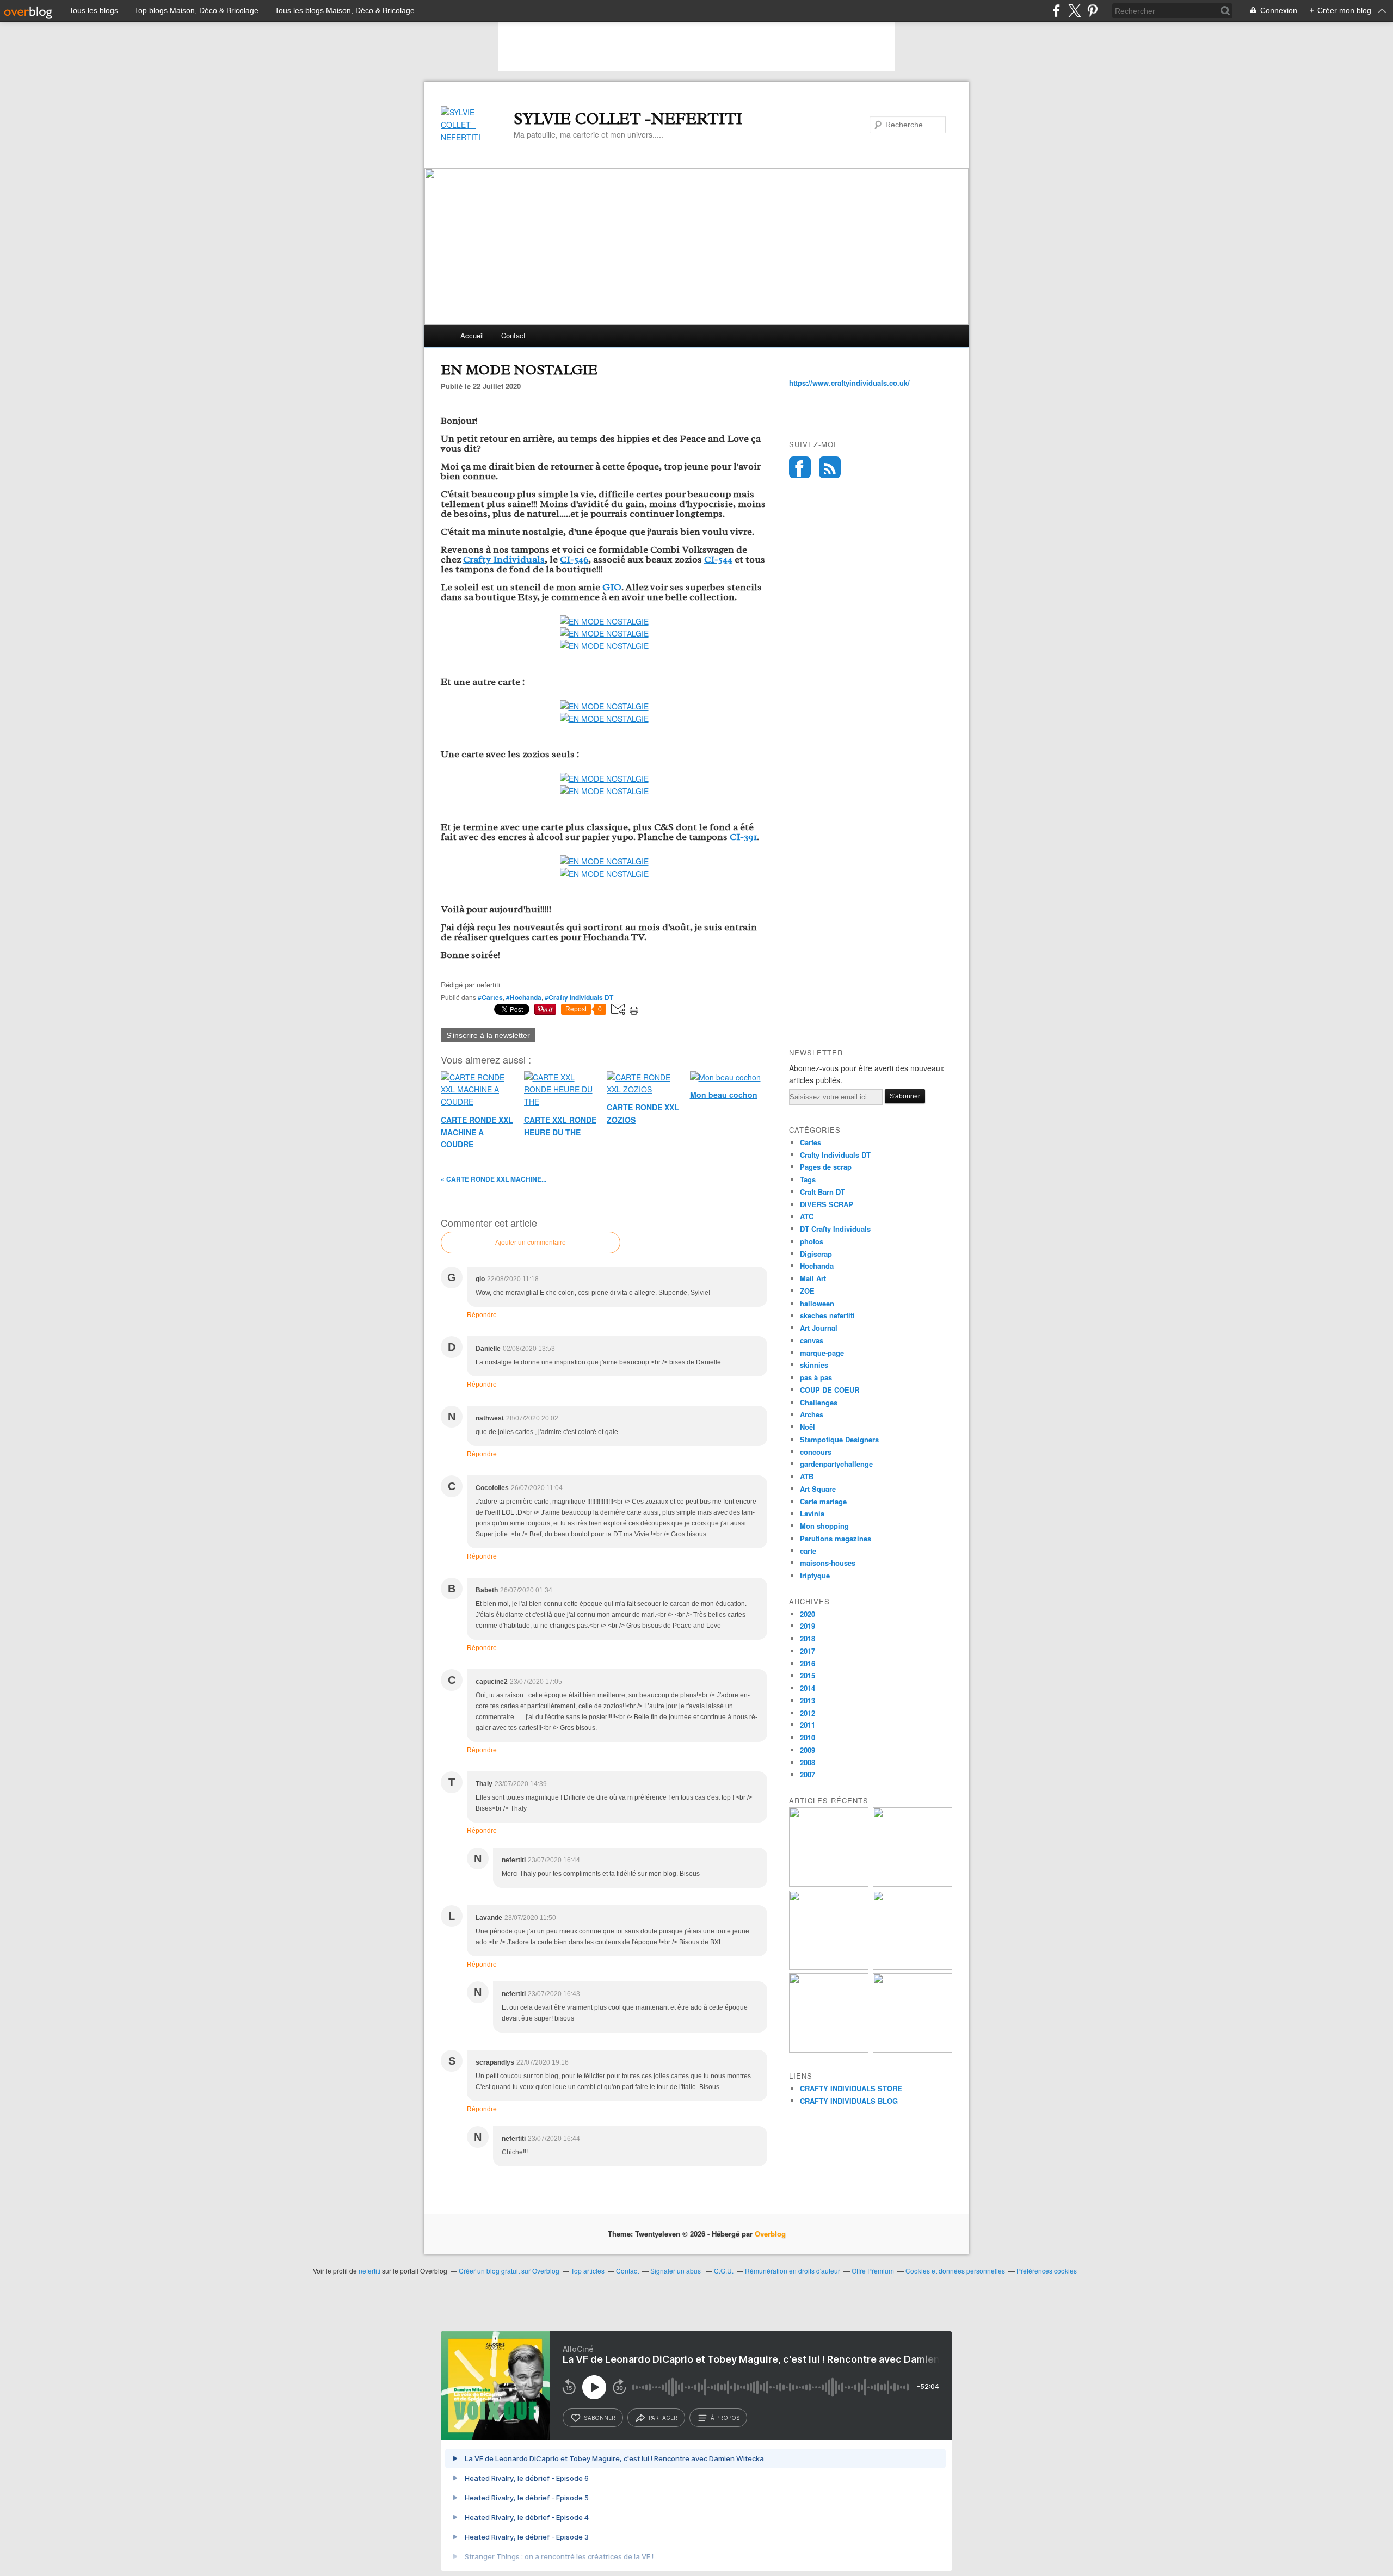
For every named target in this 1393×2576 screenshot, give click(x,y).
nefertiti (369, 2271)
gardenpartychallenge (836, 1464)
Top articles (588, 2271)
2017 (808, 1651)
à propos (725, 2418)
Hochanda (817, 1266)
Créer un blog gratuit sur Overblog (509, 2271)
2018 (808, 1638)
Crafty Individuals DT (835, 1155)
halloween (817, 1303)
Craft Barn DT (822, 1192)
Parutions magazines (836, 1538)
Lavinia (812, 1513)
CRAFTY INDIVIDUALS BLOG (849, 2101)
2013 (808, 1700)
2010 (808, 1737)
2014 (808, 1688)
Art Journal (819, 1328)
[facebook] (1056, 11)
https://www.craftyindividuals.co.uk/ (849, 383)
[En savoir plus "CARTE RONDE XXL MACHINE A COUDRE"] (913, 1884)
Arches (812, 1414)
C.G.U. (724, 2271)
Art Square (818, 1489)
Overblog (770, 2234)
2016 (808, 1663)
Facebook (800, 467)
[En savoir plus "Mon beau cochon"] (829, 2050)
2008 (808, 1762)
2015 (808, 1675)
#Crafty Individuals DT (579, 997)
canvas (812, 1340)
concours (816, 1452)
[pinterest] (1092, 11)
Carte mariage (823, 1501)
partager (663, 2418)
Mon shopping (824, 1526)
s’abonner (600, 2418)
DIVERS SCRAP (827, 1204)
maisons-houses (828, 1563)
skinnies (814, 1365)
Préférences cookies (1047, 2271)
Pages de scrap (826, 1167)
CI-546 (574, 559)
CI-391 (743, 837)
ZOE (807, 1291)
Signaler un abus (676, 2271)
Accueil (472, 335)
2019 (808, 1626)
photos (812, 1241)
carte (808, 1551)
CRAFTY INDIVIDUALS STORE (851, 2088)
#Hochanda (524, 997)
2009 (808, 1750)
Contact (513, 335)
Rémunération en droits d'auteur (793, 2271)
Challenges (819, 1402)
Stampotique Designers (839, 1439)
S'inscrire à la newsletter (488, 1035)
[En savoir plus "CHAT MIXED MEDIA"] (913, 2050)
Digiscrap (816, 1254)
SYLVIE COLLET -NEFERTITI (628, 119)
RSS (830, 467)
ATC (807, 1216)
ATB (807, 1476)
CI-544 (718, 559)
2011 (808, 1725)
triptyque (815, 1575)
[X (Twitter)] (1074, 11)
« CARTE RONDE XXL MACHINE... (494, 1179)
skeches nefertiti (827, 1315)
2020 (808, 1614)
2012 (808, 1713)
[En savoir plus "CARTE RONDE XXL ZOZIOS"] (913, 1967)
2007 (808, 1774)
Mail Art (813, 1278)
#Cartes (490, 997)
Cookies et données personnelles (955, 2271)
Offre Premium (873, 2271)
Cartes (810, 1142)
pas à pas (816, 1377)
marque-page (822, 1353)
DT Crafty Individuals (835, 1229)
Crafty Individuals (504, 559)
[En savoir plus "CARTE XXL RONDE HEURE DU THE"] (829, 1967)
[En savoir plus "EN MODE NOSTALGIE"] (829, 1884)
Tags (808, 1179)
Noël (808, 1427)
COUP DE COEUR (830, 1390)
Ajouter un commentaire (531, 1243)
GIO (612, 587)
